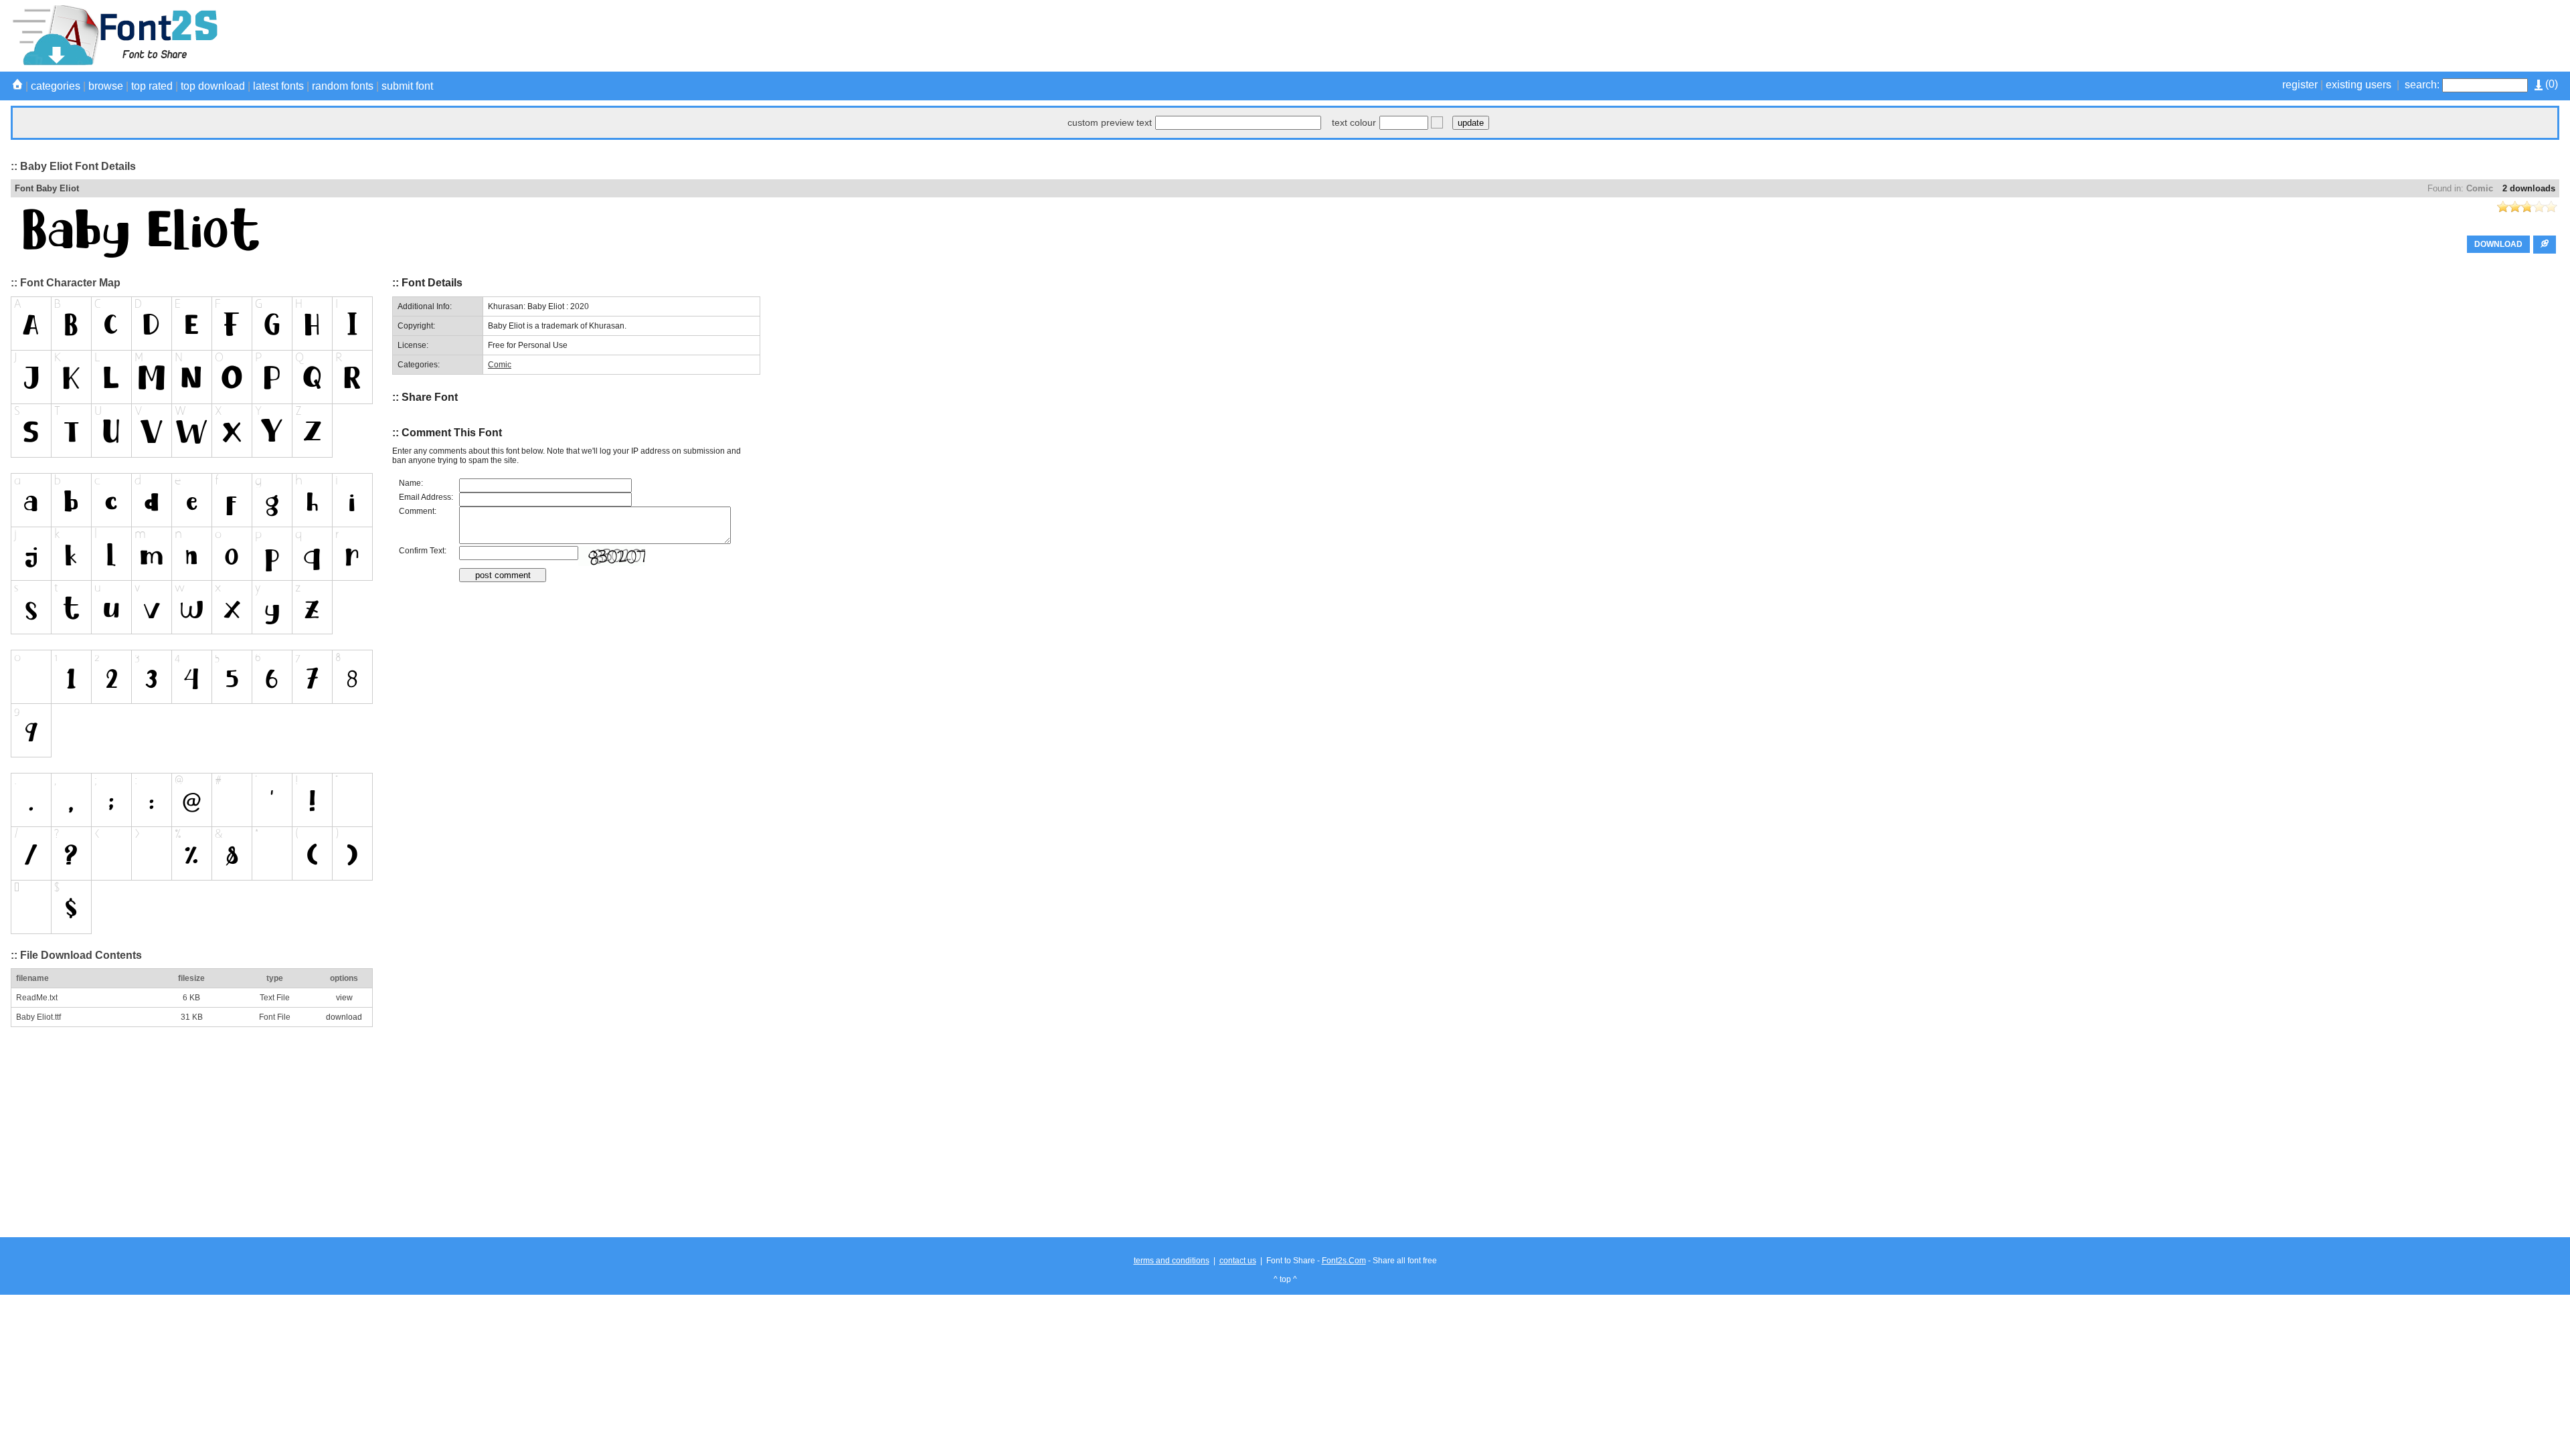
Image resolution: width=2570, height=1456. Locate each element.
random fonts (343, 86)
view (344, 998)
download (344, 1017)
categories (56, 86)
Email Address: (426, 497)
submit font (407, 86)
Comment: (418, 511)
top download (213, 86)
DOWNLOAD (2498, 244)
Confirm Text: (423, 551)
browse (106, 86)
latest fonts (278, 86)
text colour (1354, 122)
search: (2422, 85)
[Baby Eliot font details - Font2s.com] (114, 63)
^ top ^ (1285, 1279)
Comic (2480, 188)
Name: (411, 483)
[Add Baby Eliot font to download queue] (2545, 245)
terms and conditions (1172, 1261)
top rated (152, 86)
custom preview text (1110, 122)
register (2300, 85)
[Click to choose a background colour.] (1437, 122)
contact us (1238, 1261)
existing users (2359, 85)
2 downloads (2529, 188)
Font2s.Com (1344, 1261)
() (2550, 84)
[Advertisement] (2316, 35)
